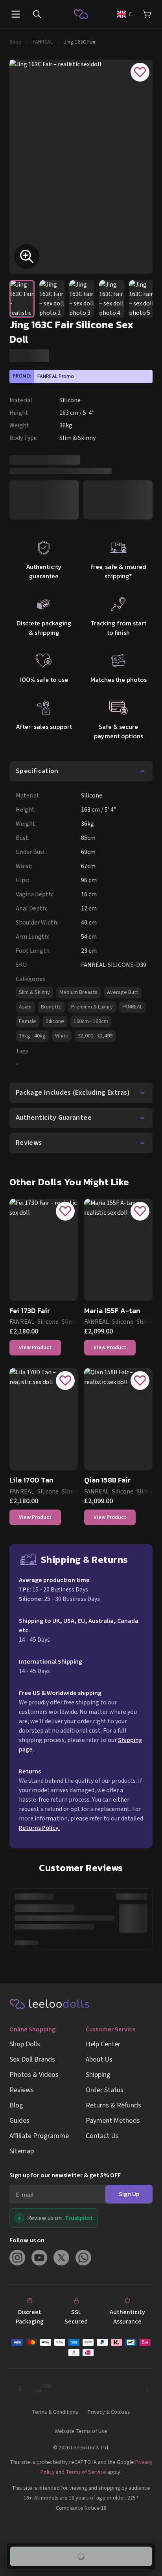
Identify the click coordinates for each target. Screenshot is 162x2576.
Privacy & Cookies (109, 2412)
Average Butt (122, 992)
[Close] (147, 2465)
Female (28, 1021)
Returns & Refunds (113, 2105)
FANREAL (43, 42)
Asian (25, 1007)
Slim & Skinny (34, 992)
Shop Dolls (25, 2044)
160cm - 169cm (91, 1021)
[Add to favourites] (140, 72)
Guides (19, 2121)
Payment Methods (113, 2121)
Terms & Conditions (55, 2412)
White (62, 1036)
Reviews (22, 2090)
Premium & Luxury (92, 1007)
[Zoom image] (27, 256)
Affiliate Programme (39, 2136)
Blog (16, 2105)
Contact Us (102, 2136)
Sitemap (22, 2151)
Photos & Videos (34, 2075)
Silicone (55, 1021)
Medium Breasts (78, 992)
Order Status (105, 2090)
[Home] (81, 14)
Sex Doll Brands (32, 2059)
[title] (107, 2487)
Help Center (103, 2044)
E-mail (25, 2195)
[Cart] (147, 14)
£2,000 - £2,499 (95, 1036)
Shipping (98, 2075)
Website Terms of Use (81, 2431)
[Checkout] (81, 2347)
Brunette (51, 1007)
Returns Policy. (39, 1828)
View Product (35, 1348)
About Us (99, 2059)
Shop (16, 42)
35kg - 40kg (32, 1036)
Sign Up (129, 2194)
